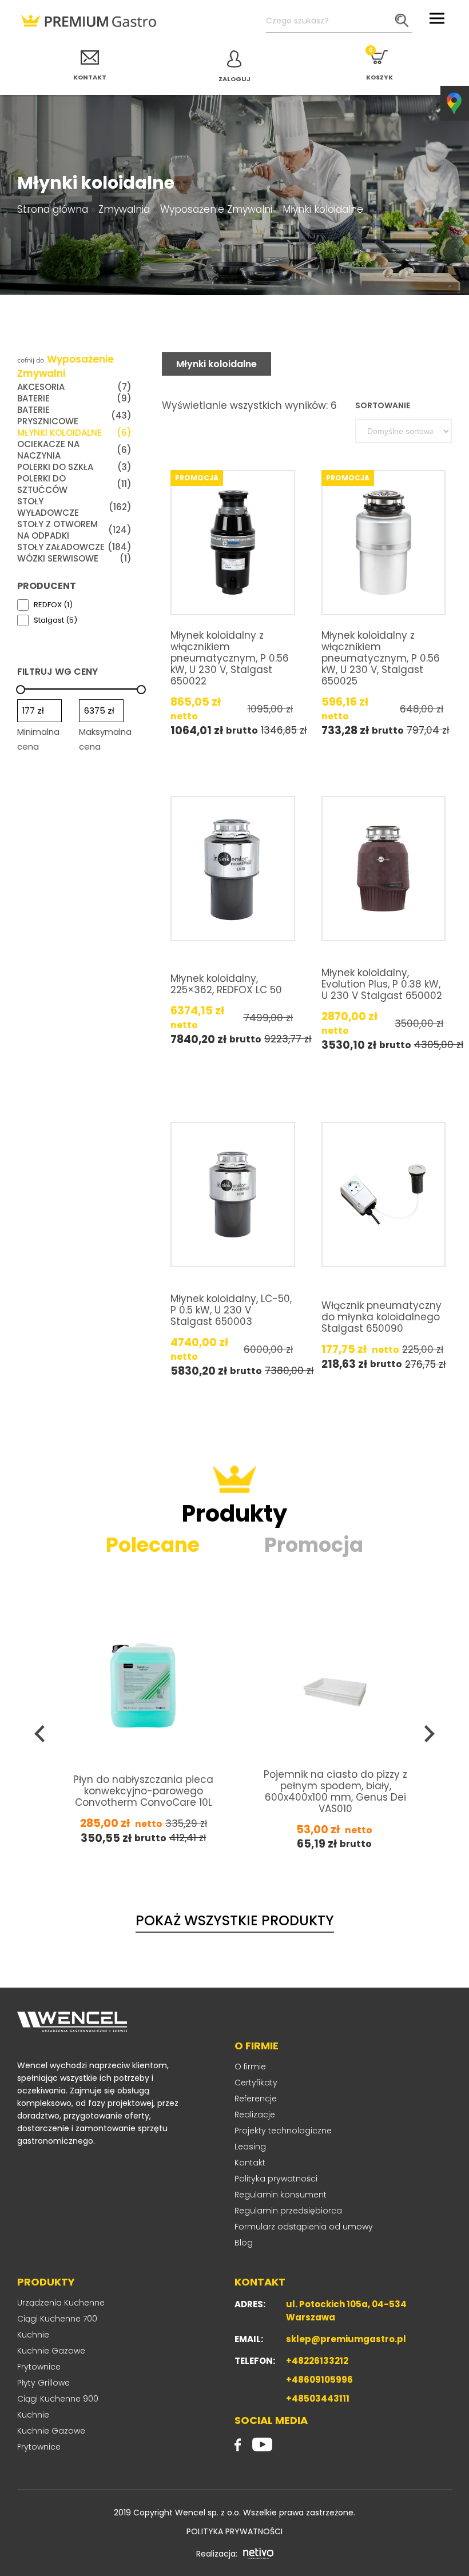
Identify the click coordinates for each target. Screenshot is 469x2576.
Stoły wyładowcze (74, 507)
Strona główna (53, 209)
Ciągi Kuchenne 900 (58, 2399)
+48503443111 (318, 2398)
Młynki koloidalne (74, 433)
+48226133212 (317, 2361)
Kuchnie (33, 2335)
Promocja (314, 1545)
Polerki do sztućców (74, 484)
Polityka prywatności (276, 2179)
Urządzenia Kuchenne (61, 2303)
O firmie (250, 2067)
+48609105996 (319, 2380)
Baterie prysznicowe (74, 416)
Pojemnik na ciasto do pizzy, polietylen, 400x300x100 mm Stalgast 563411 (337, 1790)
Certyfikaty (256, 2083)
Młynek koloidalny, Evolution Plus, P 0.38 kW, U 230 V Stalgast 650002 (382, 984)
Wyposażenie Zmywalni (216, 209)
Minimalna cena (38, 739)
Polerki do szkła (74, 467)
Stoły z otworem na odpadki (74, 530)
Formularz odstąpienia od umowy (304, 2227)
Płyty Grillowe (43, 2383)
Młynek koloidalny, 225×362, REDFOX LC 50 (226, 984)
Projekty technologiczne (283, 2131)
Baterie (74, 399)
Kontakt (250, 2163)
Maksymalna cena (105, 739)
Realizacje (255, 2115)
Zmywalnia (124, 209)
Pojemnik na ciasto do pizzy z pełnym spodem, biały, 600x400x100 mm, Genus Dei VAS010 (144, 1791)
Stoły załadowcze (74, 547)
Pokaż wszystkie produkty (235, 1920)
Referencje (256, 2099)
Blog (244, 2243)
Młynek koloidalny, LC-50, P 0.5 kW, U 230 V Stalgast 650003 (231, 1310)
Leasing (250, 2147)
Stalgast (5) (55, 620)
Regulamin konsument (281, 2195)
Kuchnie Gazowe (51, 2351)
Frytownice (39, 2367)
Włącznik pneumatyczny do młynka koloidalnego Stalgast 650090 (381, 1317)
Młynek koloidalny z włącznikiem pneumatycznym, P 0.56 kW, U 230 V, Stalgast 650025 (381, 658)
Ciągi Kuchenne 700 (57, 2319)
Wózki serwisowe (74, 559)
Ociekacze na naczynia (74, 450)
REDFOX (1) (53, 605)
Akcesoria (74, 387)
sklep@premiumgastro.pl (346, 2339)
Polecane (153, 1545)
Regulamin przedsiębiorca (288, 2211)
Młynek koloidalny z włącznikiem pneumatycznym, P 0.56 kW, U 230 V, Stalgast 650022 (230, 658)
